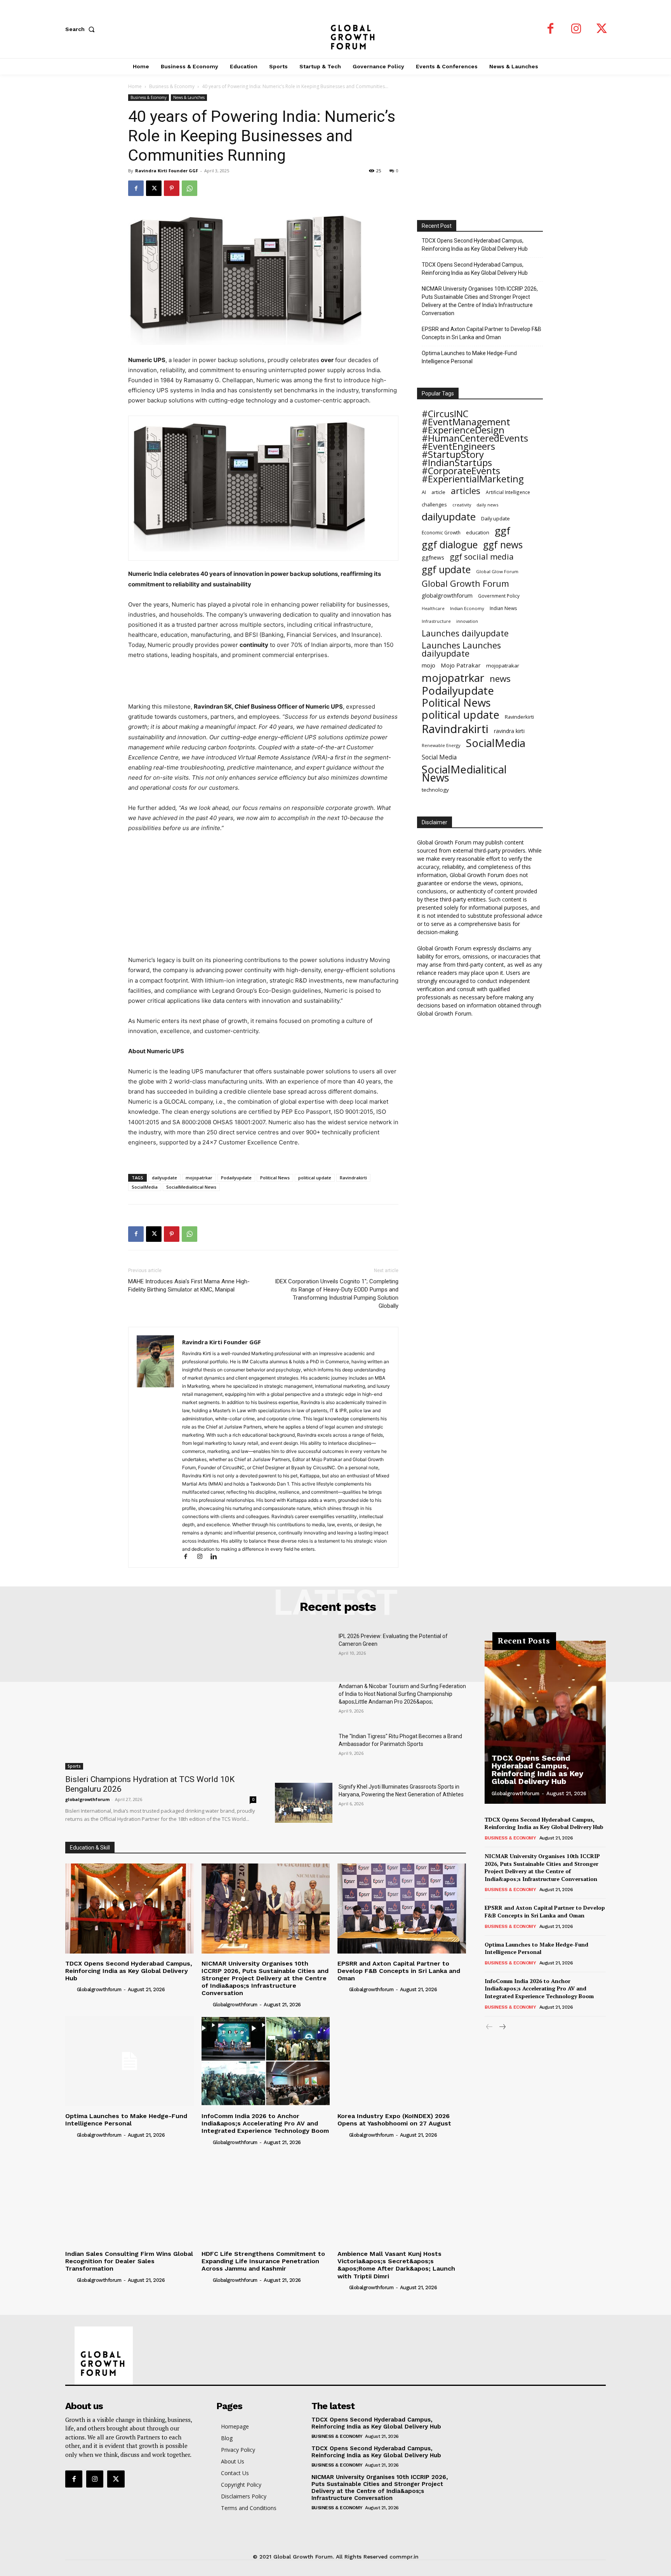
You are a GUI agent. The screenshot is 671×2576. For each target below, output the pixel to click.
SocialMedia (145, 1187)
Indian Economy (467, 608)
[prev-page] (489, 2027)
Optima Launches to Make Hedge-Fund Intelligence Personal (469, 357)
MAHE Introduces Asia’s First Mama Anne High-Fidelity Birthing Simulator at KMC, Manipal (189, 1285)
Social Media (439, 757)
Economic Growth (441, 533)
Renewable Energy (441, 745)
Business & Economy (172, 86)
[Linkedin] (216, 1557)
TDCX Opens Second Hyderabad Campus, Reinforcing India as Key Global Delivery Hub (475, 245)
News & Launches (189, 97)
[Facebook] (551, 29)
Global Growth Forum (465, 583)
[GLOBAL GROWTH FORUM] (336, 29)
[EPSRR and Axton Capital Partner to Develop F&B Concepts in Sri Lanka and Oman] (402, 1908)
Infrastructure (436, 621)
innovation (467, 621)
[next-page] (502, 2027)
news (500, 679)
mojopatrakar (503, 666)
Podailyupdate (236, 1178)
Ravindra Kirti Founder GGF (167, 171)
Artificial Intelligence (508, 492)
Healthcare (433, 608)
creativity (462, 505)
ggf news (503, 545)
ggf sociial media (482, 557)
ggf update (446, 569)
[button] (82, 29)
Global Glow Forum (497, 571)
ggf (502, 531)
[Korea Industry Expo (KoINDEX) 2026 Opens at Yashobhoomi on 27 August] (402, 2061)
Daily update (495, 518)
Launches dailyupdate (465, 633)
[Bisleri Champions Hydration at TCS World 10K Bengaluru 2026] (161, 1701)
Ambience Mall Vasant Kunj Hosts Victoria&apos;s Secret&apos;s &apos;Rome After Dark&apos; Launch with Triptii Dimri (396, 2265)
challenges (434, 504)
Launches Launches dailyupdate (461, 649)
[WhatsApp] (189, 188)
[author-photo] (70, 1989)
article (438, 492)
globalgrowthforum (447, 595)
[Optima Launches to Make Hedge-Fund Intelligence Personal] (130, 2061)
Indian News (503, 608)
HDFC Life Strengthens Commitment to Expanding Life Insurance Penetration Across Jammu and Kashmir (263, 2261)
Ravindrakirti (353, 1178)
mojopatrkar (199, 1178)
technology (435, 790)
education (478, 532)
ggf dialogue (450, 545)
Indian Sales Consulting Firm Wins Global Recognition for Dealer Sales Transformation (129, 2261)
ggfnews (433, 557)
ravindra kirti (509, 731)
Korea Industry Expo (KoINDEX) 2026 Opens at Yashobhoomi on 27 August (394, 2120)
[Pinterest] (172, 188)
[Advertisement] (263, 682)
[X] (602, 29)
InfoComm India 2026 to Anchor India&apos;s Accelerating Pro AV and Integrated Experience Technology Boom (265, 2123)
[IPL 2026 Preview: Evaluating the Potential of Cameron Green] (304, 1652)
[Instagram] (576, 29)
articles (466, 491)
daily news (487, 505)
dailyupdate (164, 1178)
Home (135, 86)
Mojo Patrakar (461, 665)
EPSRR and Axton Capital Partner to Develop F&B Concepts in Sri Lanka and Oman (482, 333)
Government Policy (499, 596)
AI (424, 492)
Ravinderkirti (519, 717)
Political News (275, 1178)
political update (315, 1178)
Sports (74, 1766)
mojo (429, 665)
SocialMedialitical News (191, 1187)
